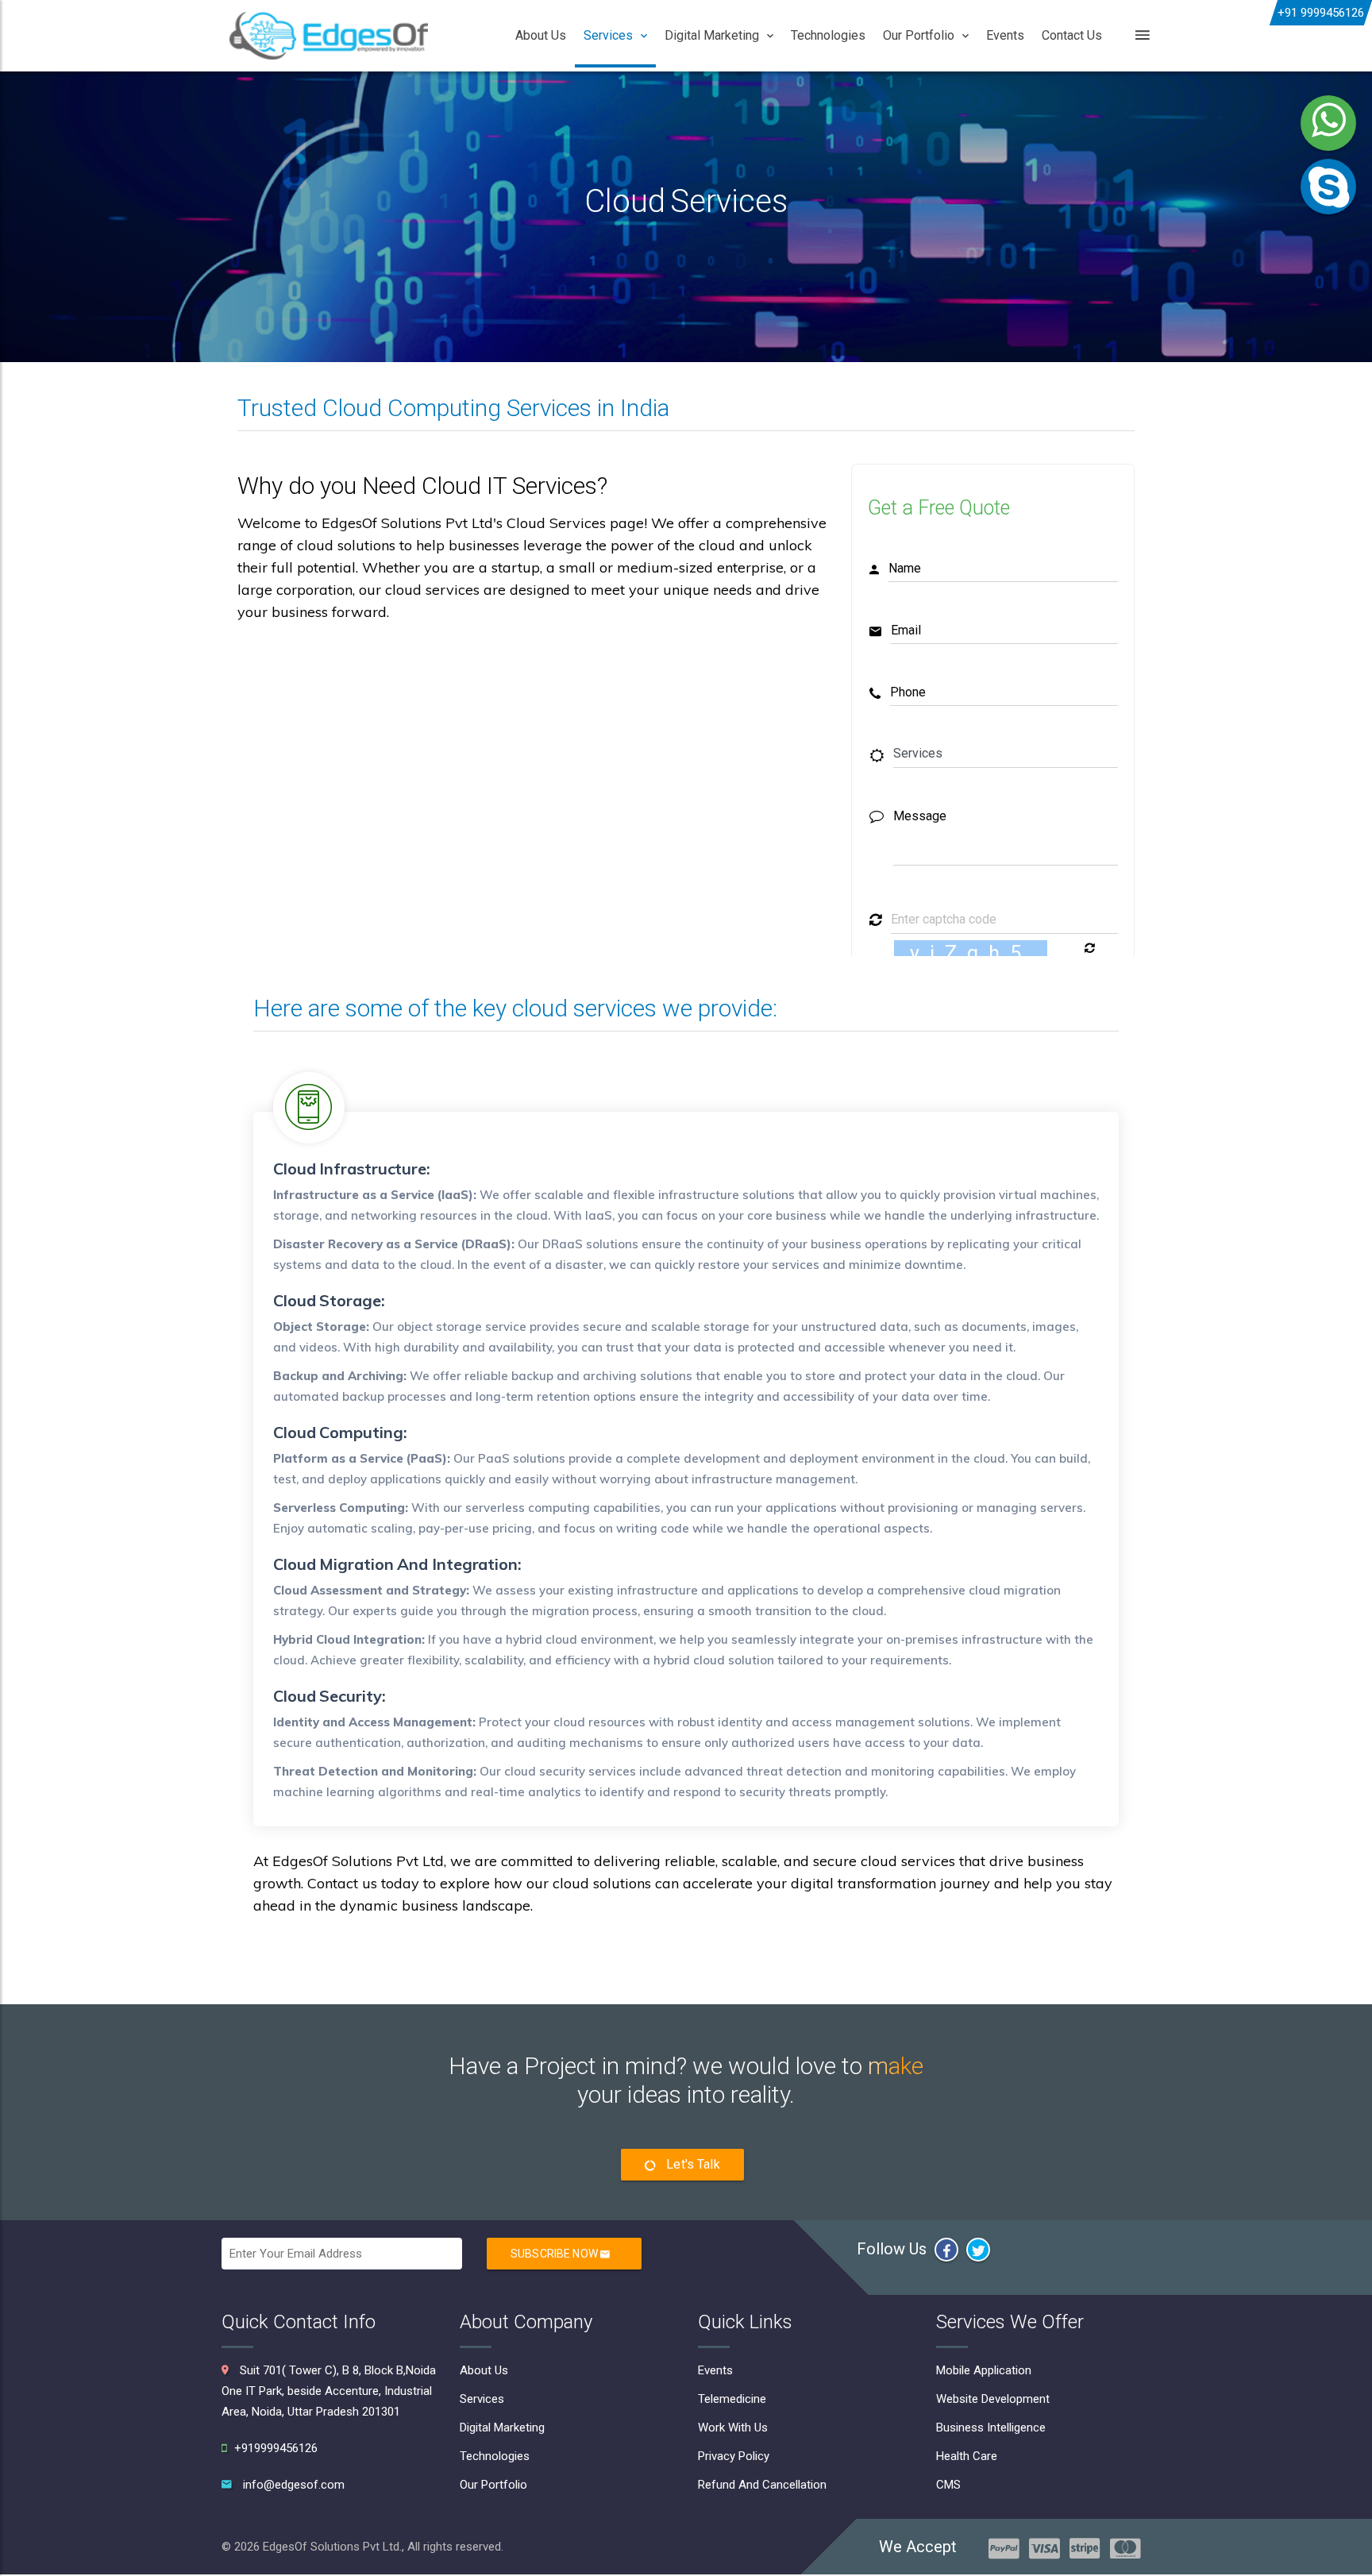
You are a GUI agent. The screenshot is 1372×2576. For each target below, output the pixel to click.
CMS (948, 2485)
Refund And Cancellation (762, 2485)
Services (482, 2399)
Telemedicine (732, 2399)
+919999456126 (276, 2448)
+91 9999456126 (1321, 13)
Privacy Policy (734, 2456)
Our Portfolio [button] (919, 35)
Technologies (828, 35)
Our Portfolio (493, 2485)
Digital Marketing (502, 2428)
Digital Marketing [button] (712, 35)
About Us (541, 35)
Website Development (993, 2399)
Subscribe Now (555, 2254)
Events (1005, 35)
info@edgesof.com (294, 2485)
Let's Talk (692, 2164)
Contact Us (1072, 35)
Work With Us (733, 2428)
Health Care (967, 2456)
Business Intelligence (991, 2428)
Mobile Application (984, 2370)
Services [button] (608, 35)
